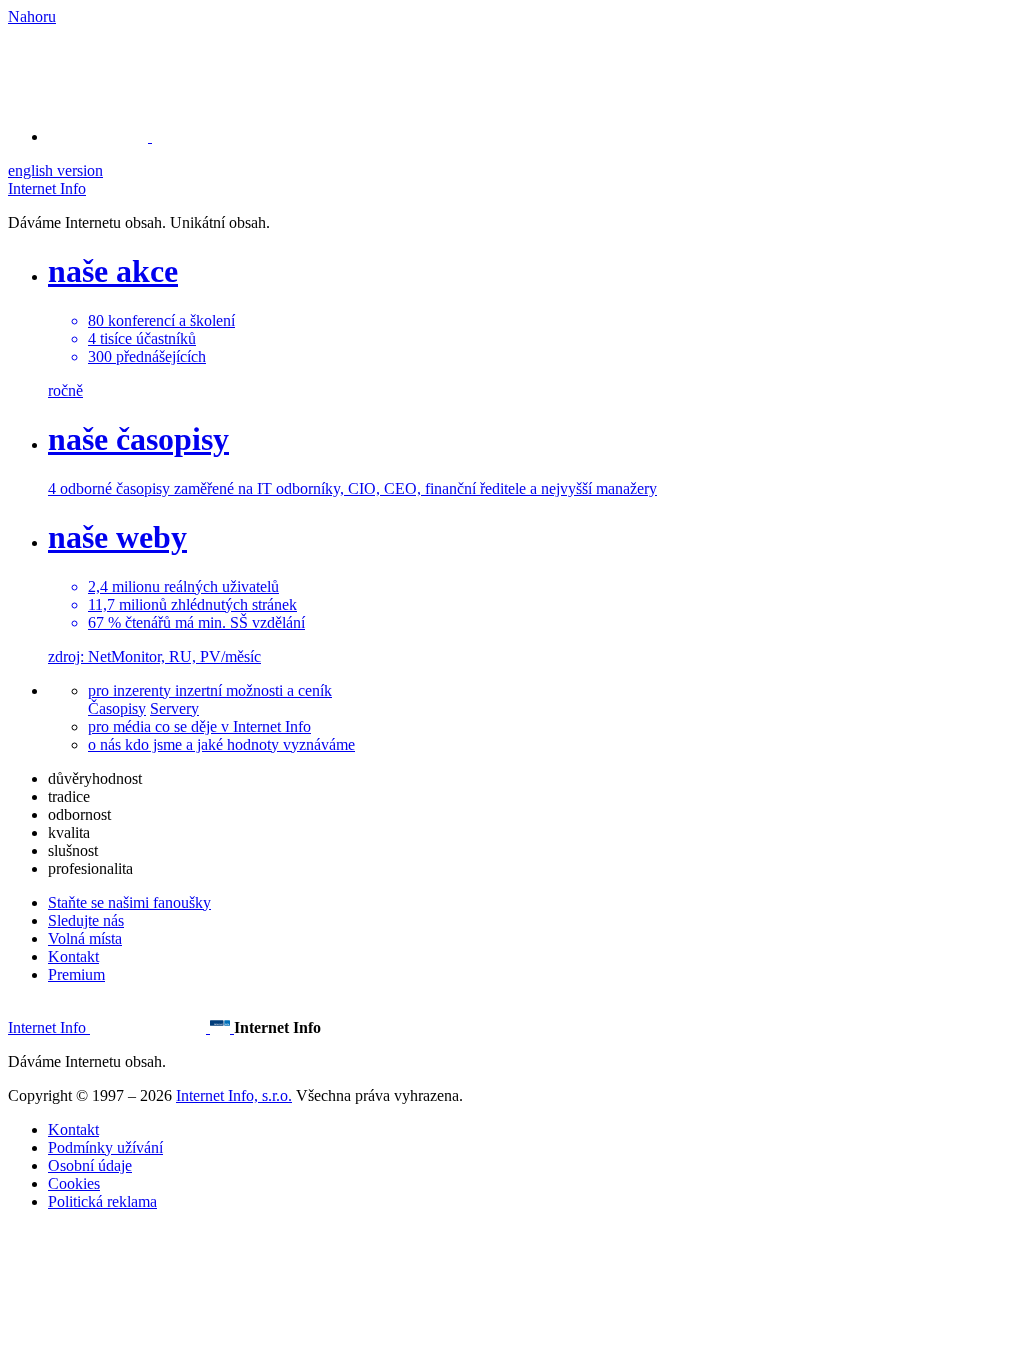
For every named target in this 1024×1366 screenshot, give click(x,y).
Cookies (74, 1183)
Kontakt (73, 956)
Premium (76, 974)
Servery (174, 708)
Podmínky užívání (105, 1147)
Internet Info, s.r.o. (234, 1095)
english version (55, 170)
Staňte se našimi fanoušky (129, 902)
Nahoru (32, 16)
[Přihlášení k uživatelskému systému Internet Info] (110, 136)
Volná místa (85, 938)
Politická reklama (102, 1201)
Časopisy (117, 708)
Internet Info (47, 188)
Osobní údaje (90, 1165)
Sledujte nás (86, 920)
